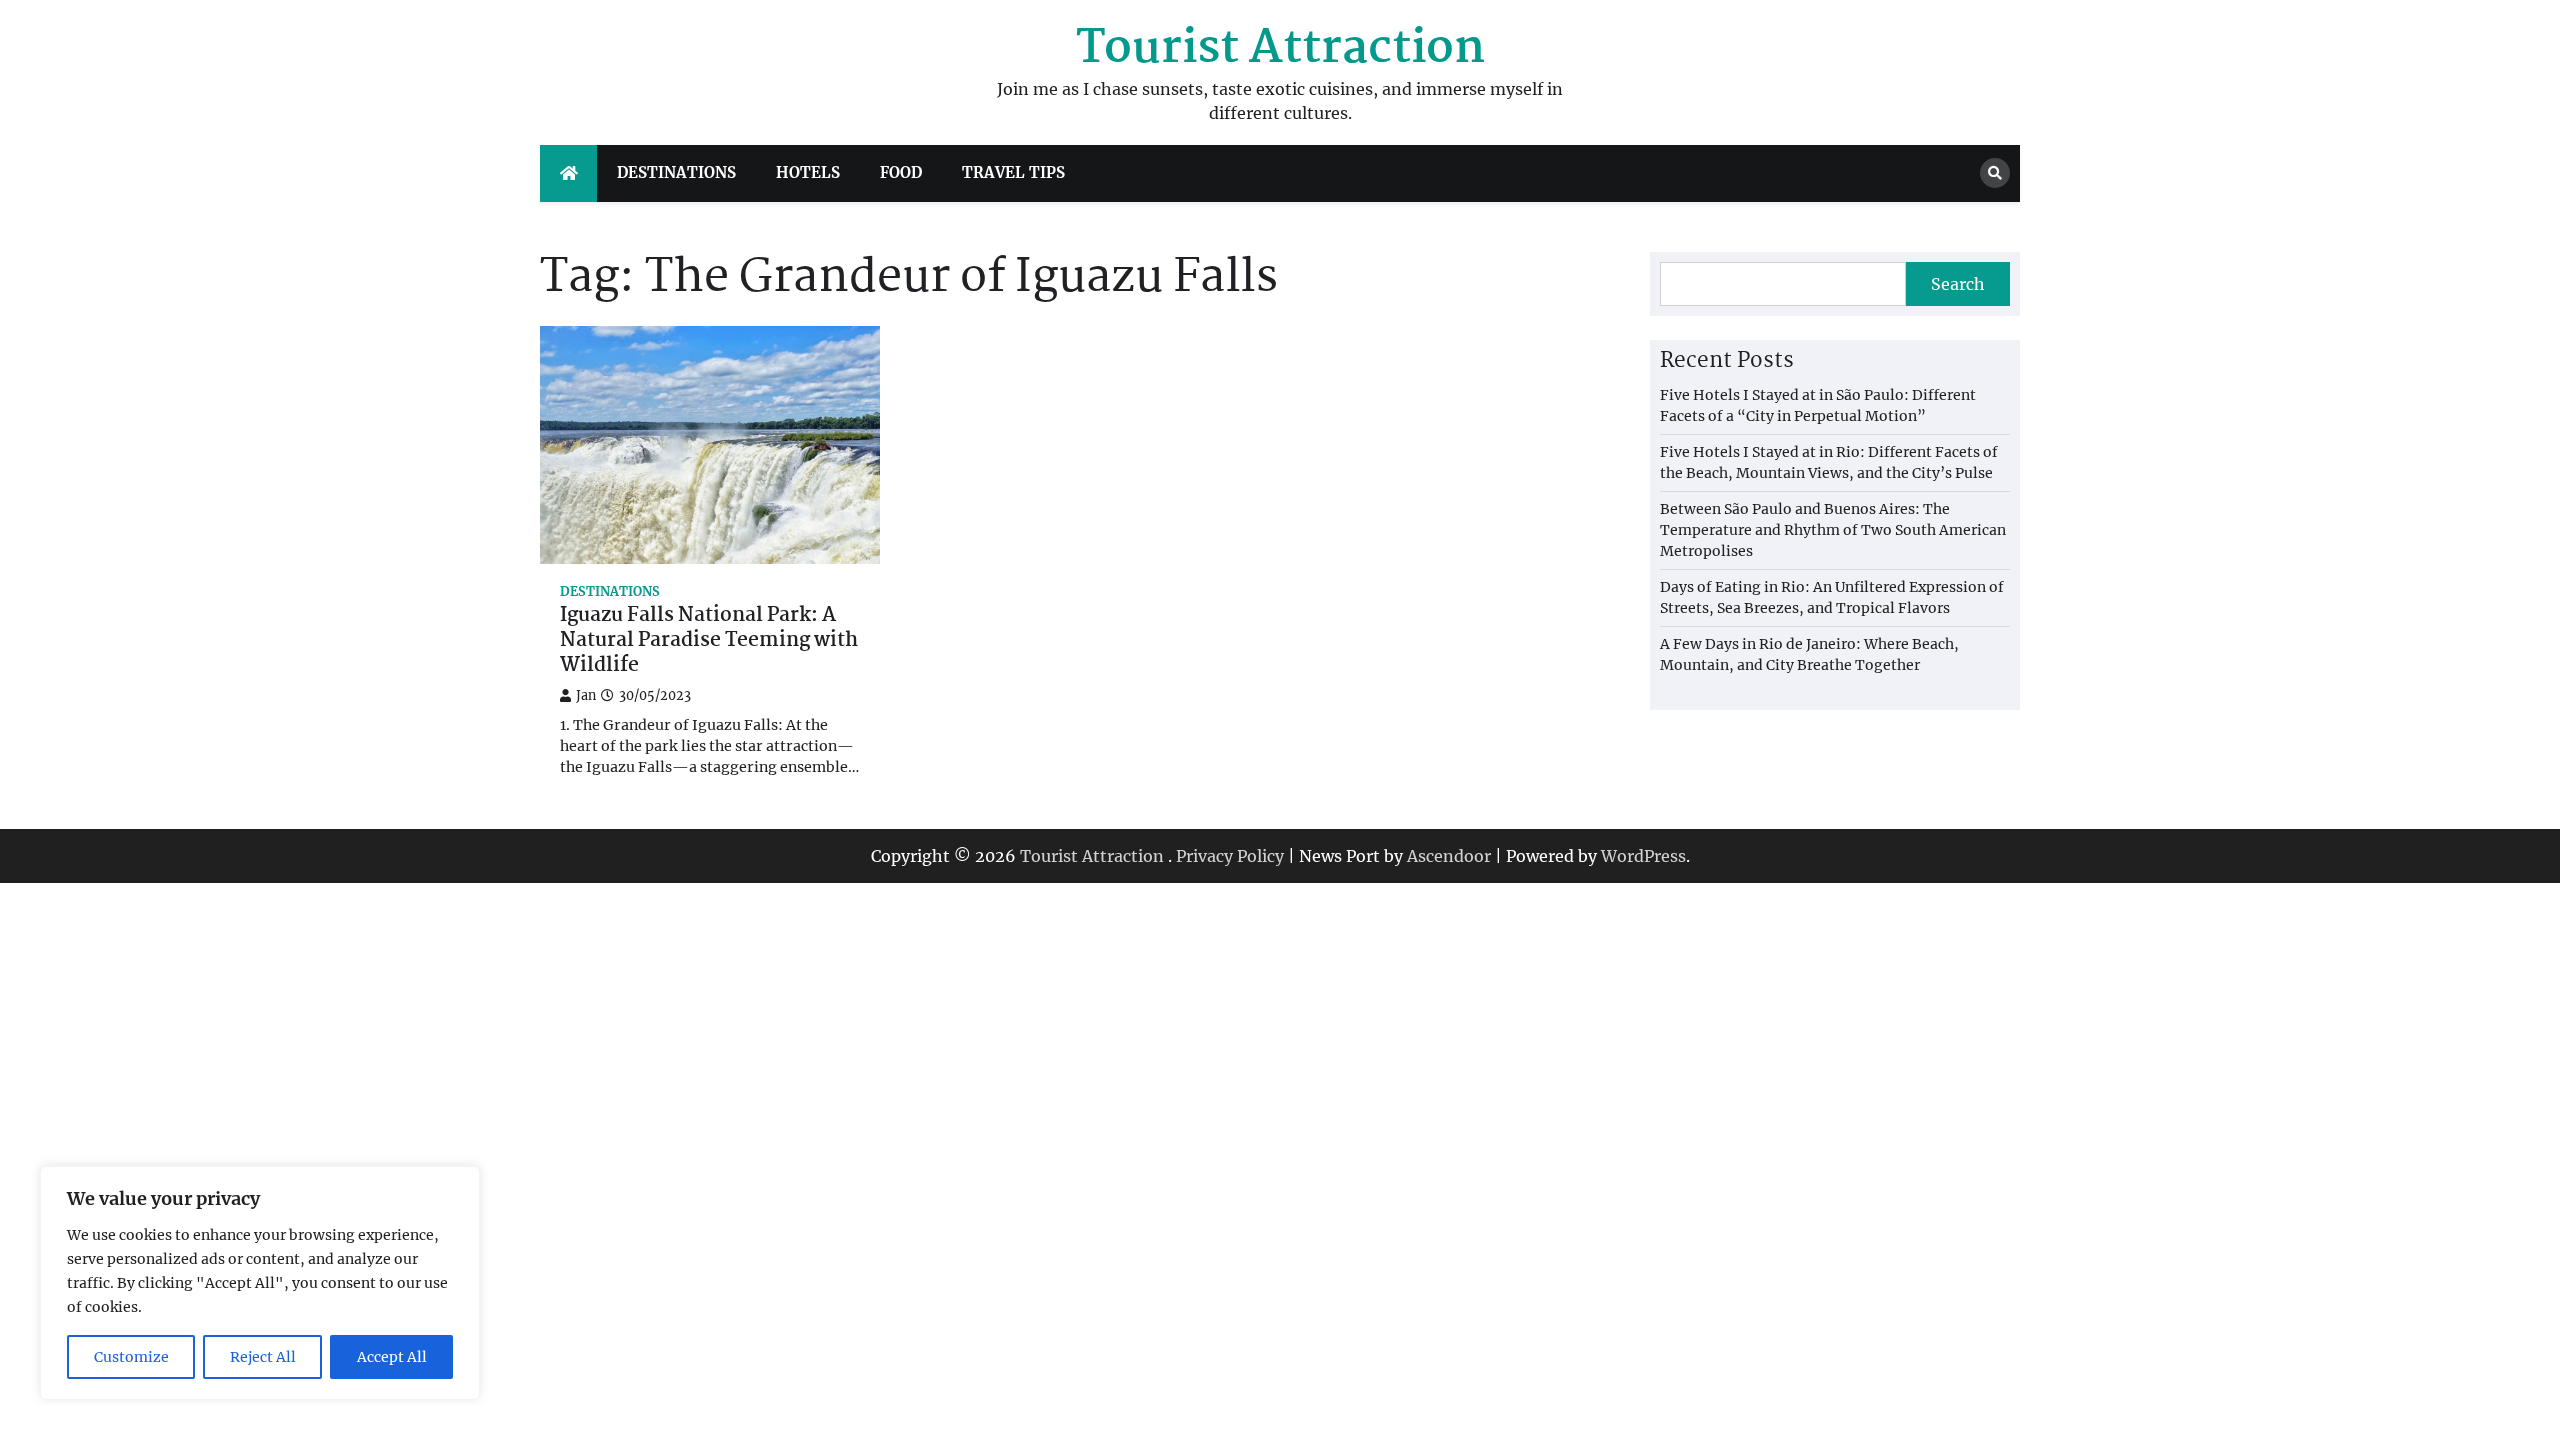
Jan (586, 695)
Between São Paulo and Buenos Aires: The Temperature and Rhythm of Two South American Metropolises (1833, 530)
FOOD (901, 172)
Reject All (263, 1357)
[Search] (1995, 173)
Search (1958, 284)
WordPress (1643, 856)
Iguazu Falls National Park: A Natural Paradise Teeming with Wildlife (709, 641)
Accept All (392, 1357)
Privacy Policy (1230, 856)
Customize (131, 1357)
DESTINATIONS (676, 172)
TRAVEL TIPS (1013, 172)
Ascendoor (1449, 856)
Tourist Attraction (1280, 49)
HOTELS (808, 172)
